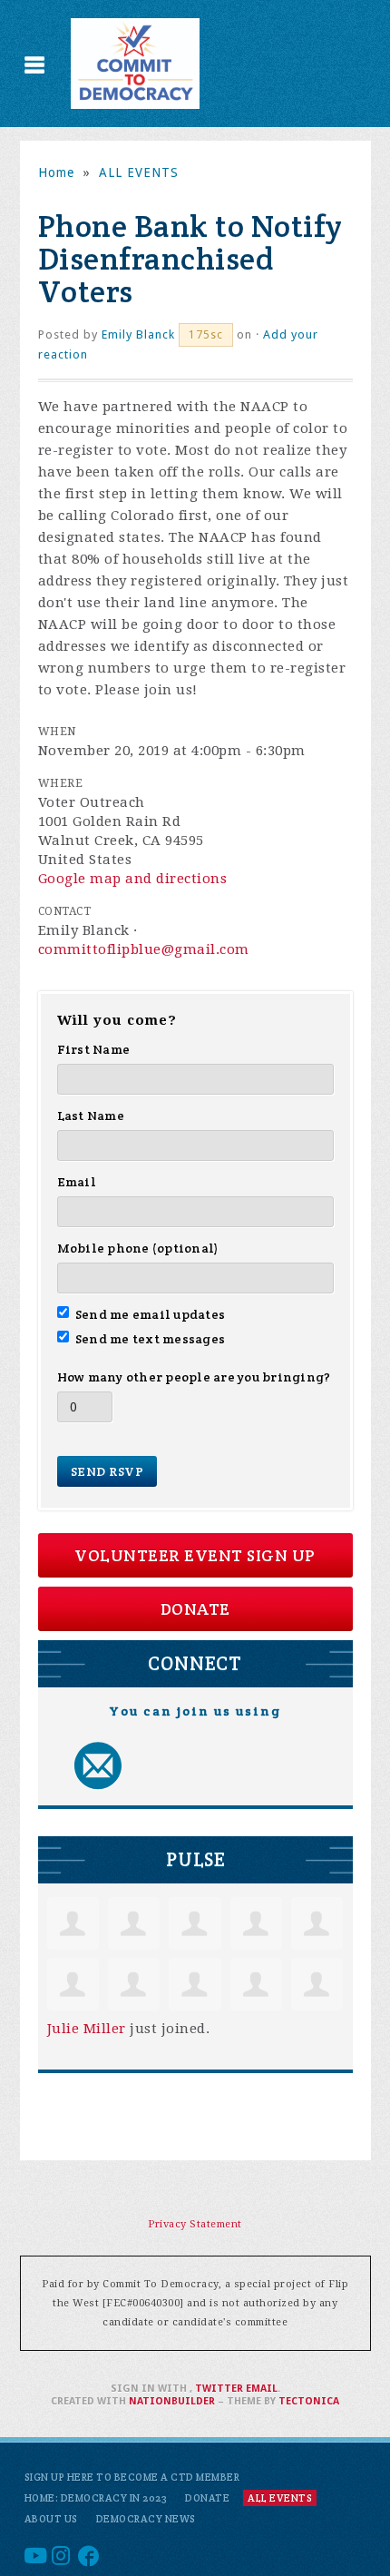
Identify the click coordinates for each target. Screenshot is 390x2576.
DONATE (195, 1609)
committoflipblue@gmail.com (144, 949)
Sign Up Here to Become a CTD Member (132, 2477)
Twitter (219, 2389)
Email (77, 1182)
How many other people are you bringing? (194, 1377)
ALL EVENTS (139, 172)
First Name (94, 1049)
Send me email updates (151, 1314)
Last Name (91, 1116)
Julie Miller (87, 2029)
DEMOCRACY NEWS (146, 2519)
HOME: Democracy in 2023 (96, 2498)
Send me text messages (151, 1339)
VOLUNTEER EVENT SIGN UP (195, 1555)
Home (56, 172)
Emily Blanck (138, 334)
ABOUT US (51, 2519)
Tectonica (309, 2401)
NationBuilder (172, 2401)
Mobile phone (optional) (138, 1248)
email (262, 2389)
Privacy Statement (195, 2224)
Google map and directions (133, 879)
